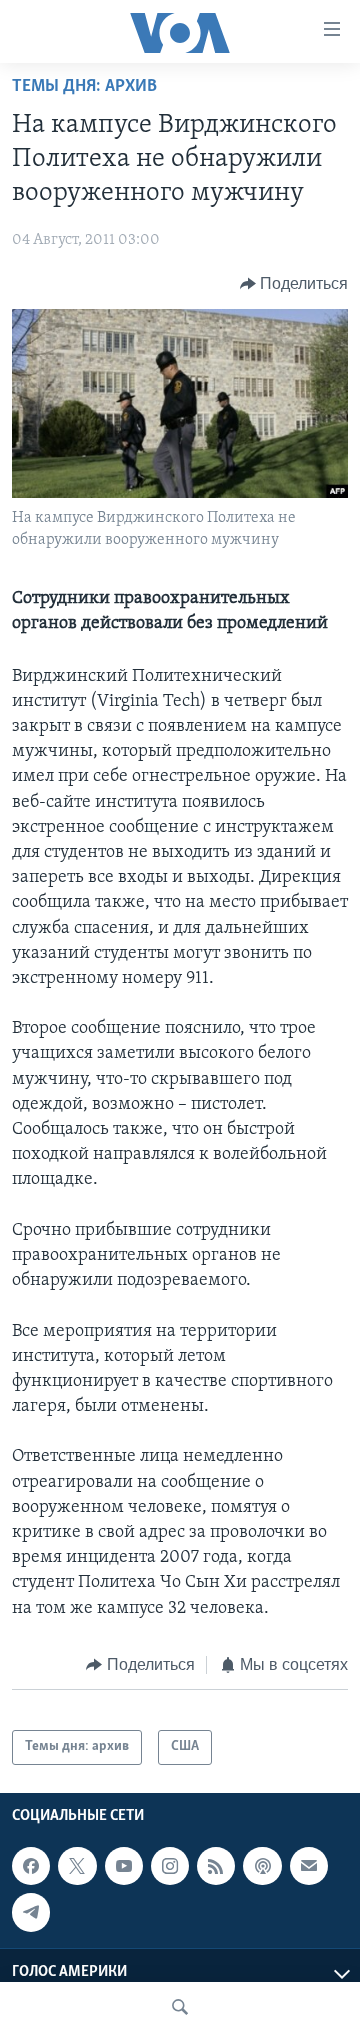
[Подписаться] (309, 1866)
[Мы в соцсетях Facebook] (31, 1866)
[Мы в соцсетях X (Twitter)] (77, 1866)
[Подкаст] (262, 1866)
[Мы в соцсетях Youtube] (124, 1866)
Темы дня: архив (84, 87)
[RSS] (216, 1866)
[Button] (294, 284)
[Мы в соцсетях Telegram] (31, 1912)
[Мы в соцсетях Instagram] (170, 1866)
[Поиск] (180, 2007)
